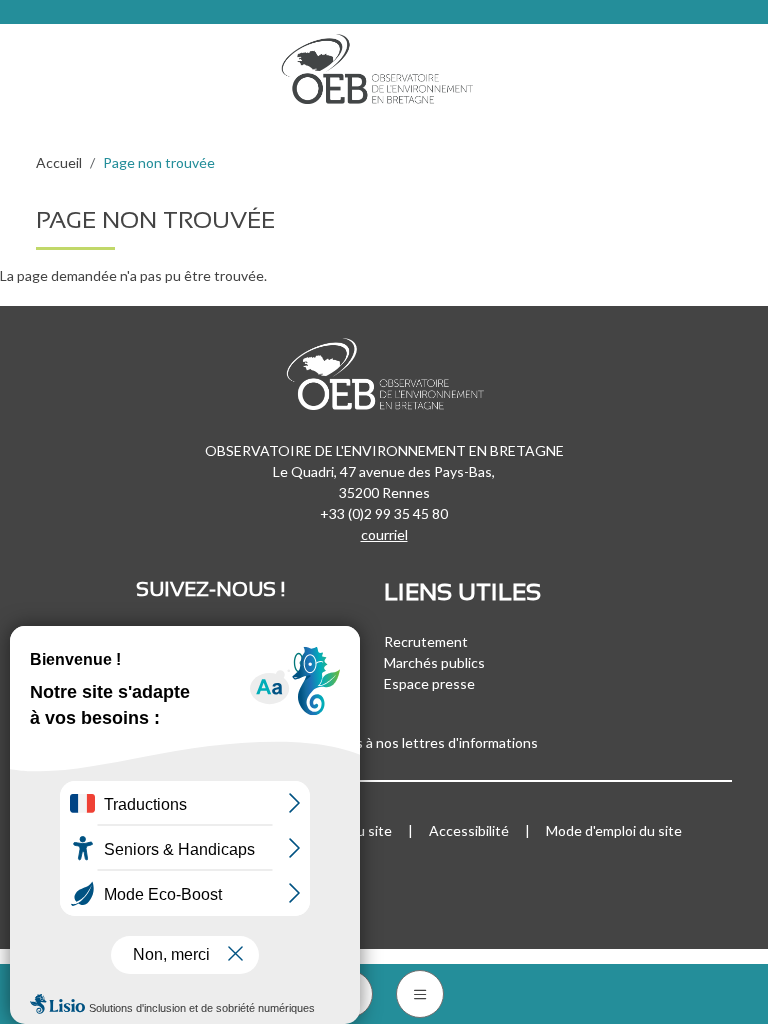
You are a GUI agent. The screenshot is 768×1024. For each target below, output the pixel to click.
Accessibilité (469, 830)
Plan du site (355, 830)
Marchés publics (434, 662)
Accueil (59, 162)
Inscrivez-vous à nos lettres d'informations (406, 742)
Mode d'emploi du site (614, 830)
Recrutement (426, 641)
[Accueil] (384, 64)
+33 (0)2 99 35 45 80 (384, 513)
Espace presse (429, 683)
